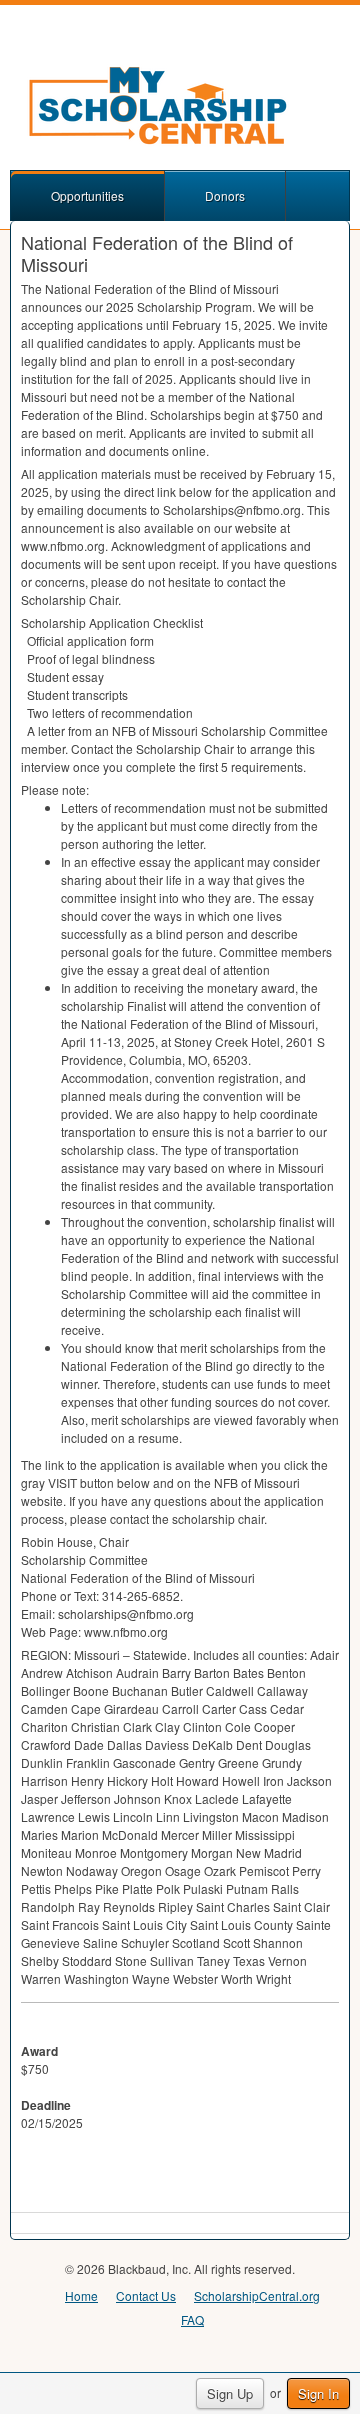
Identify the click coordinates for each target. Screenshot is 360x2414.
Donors (225, 195)
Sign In (318, 2393)
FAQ (192, 2319)
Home (81, 2295)
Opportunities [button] (87, 195)
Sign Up (230, 2393)
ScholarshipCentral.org (257, 2295)
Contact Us (146, 2295)
